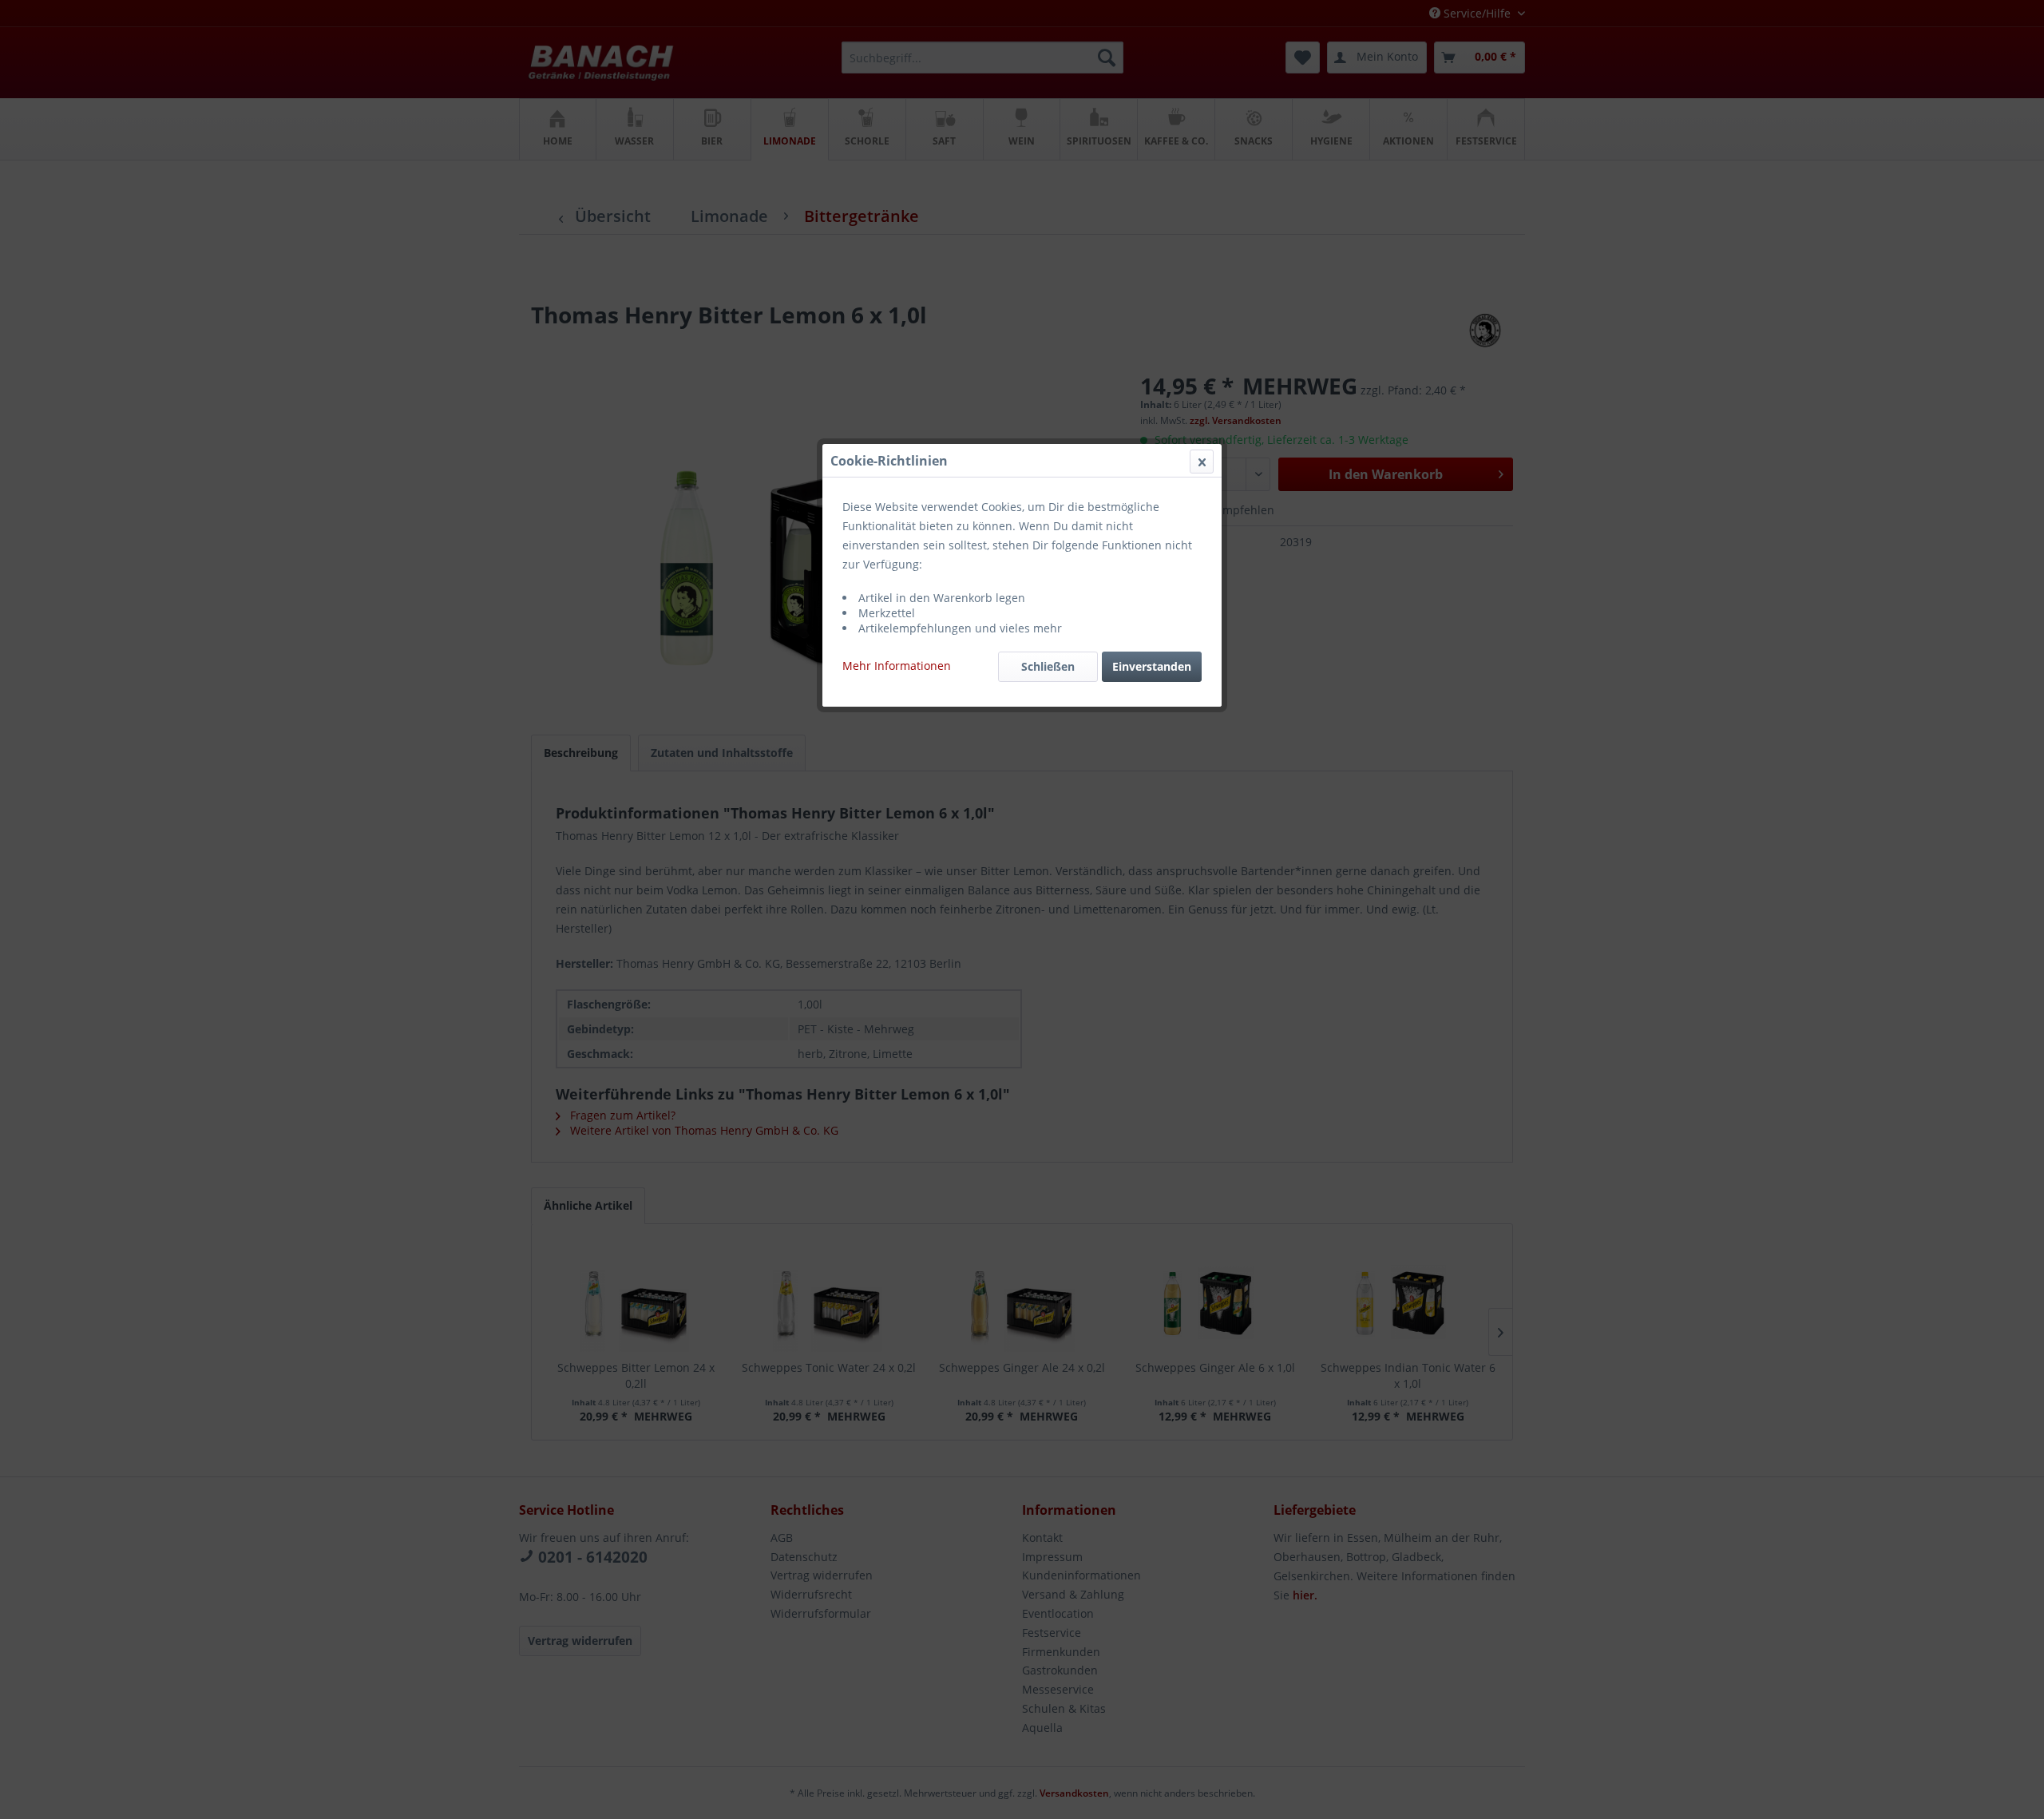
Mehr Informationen (897, 666)
